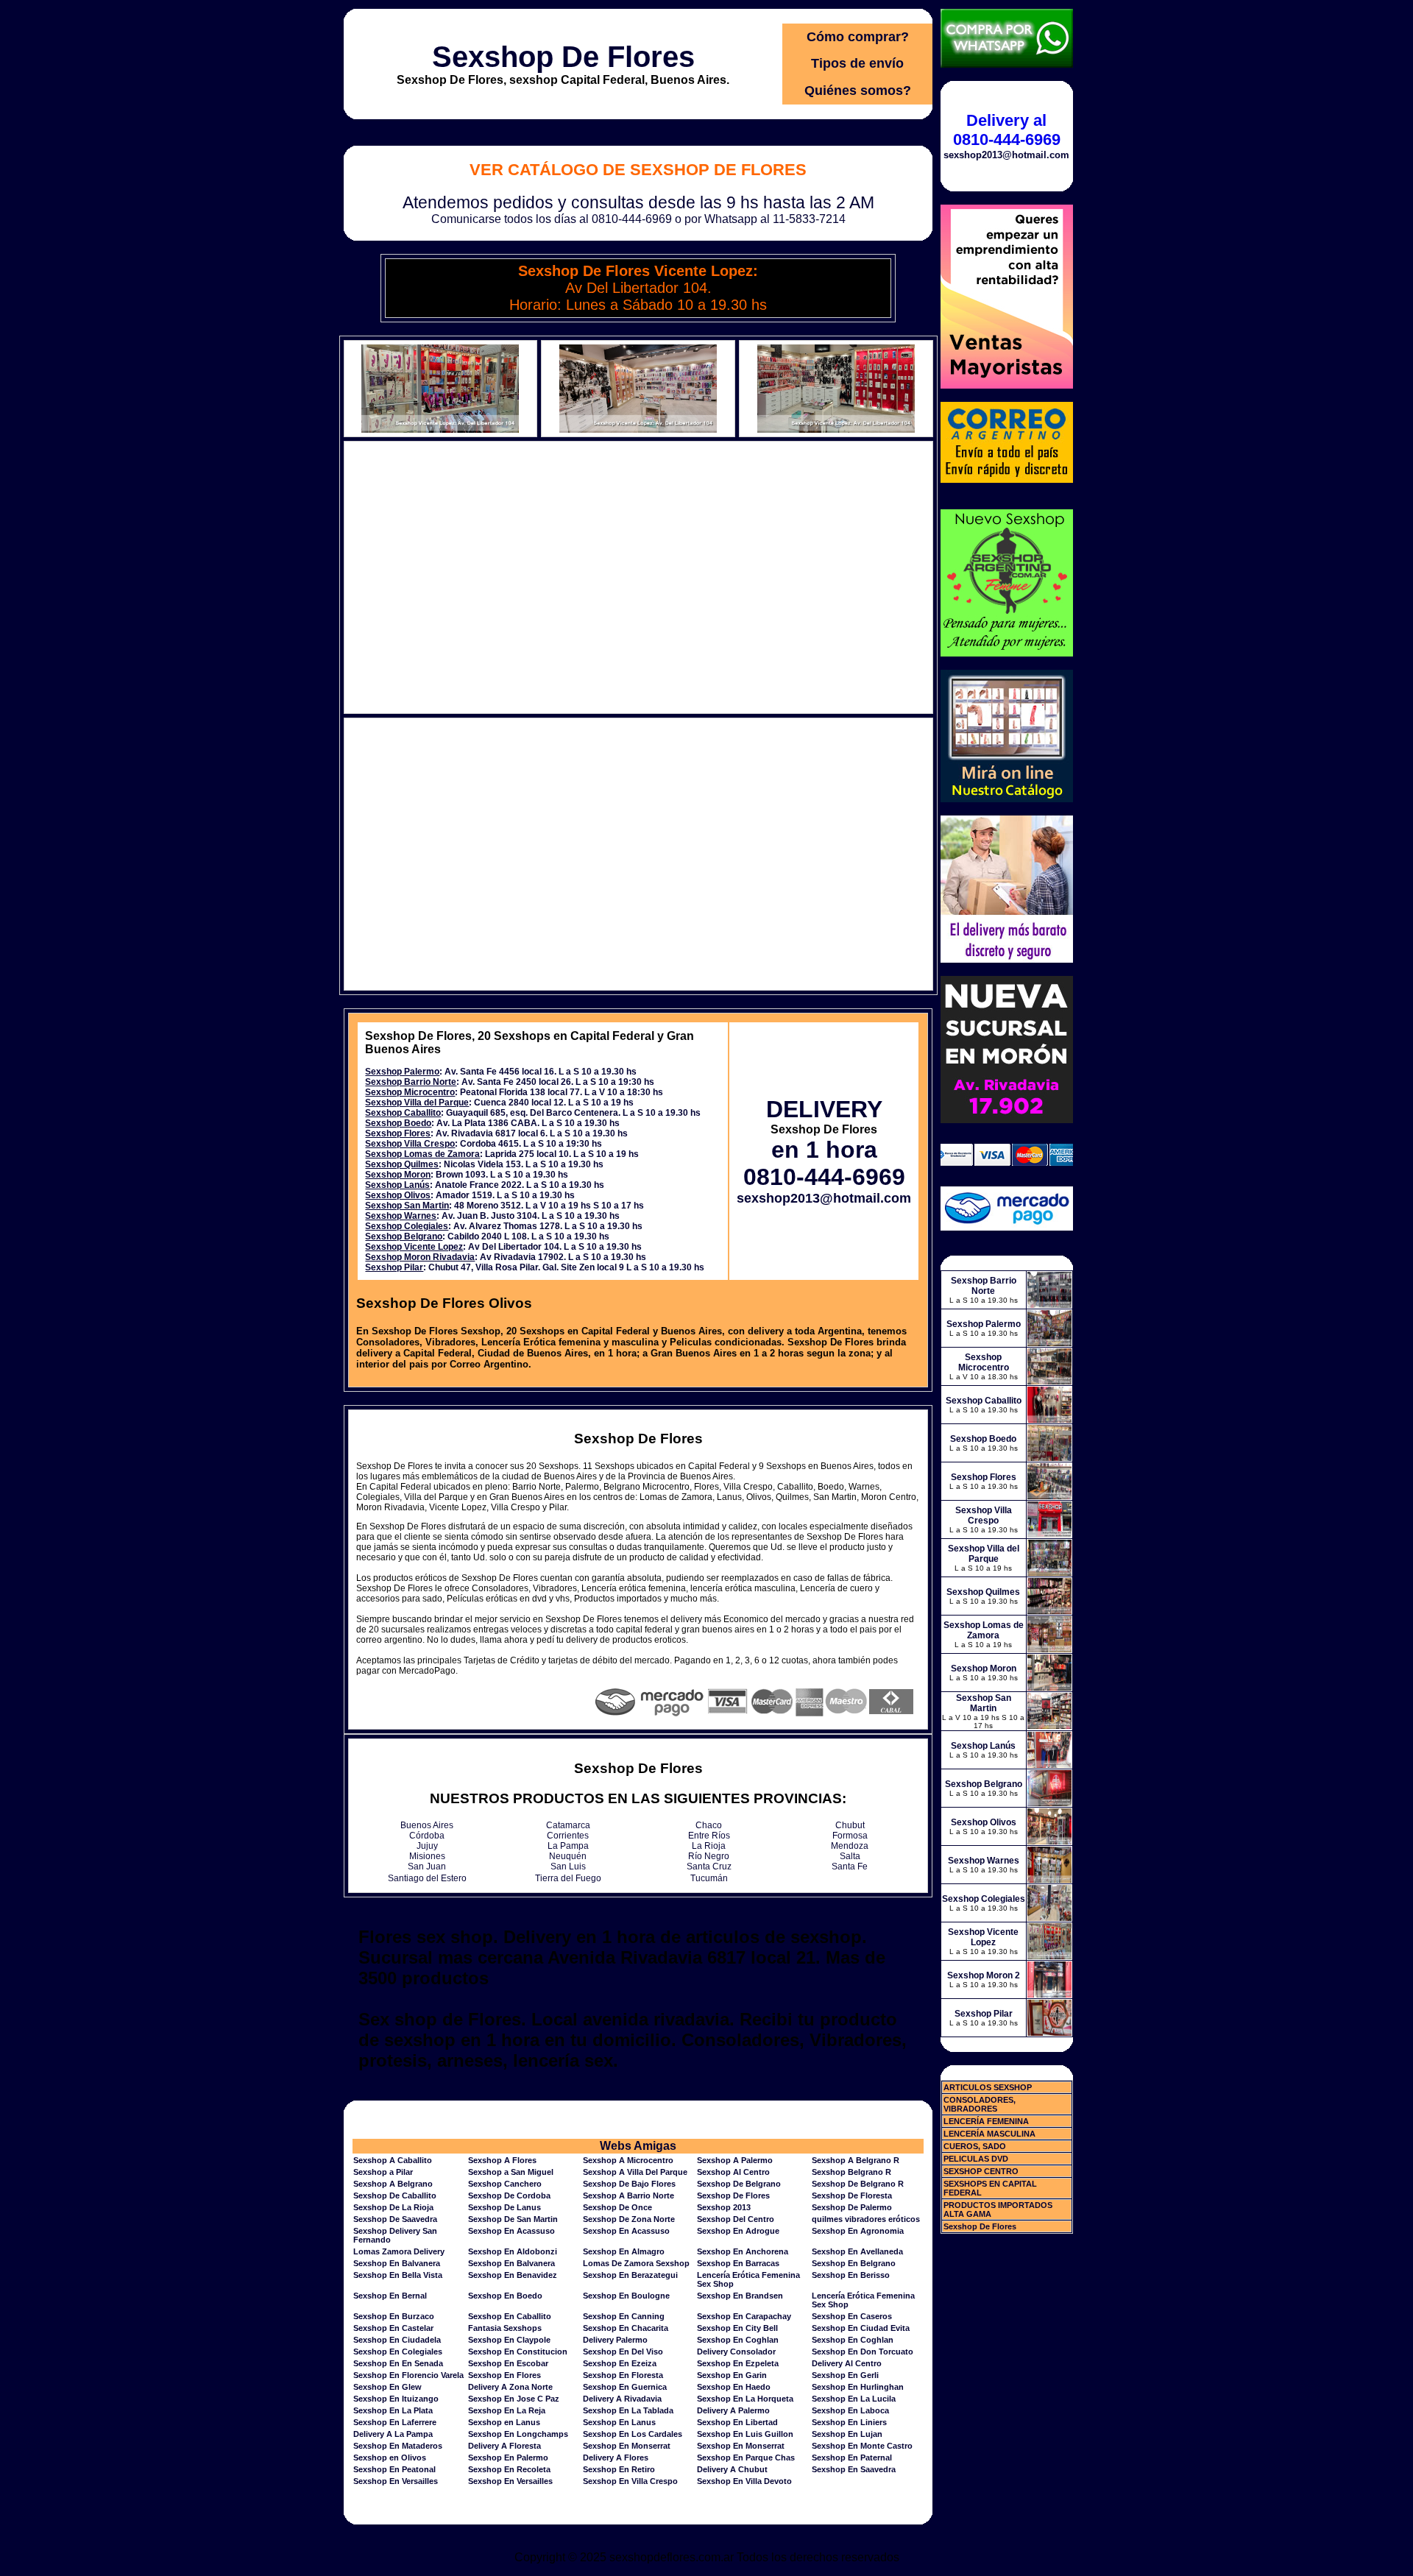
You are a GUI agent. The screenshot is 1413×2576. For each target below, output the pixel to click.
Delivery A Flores (616, 2458)
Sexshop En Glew (387, 2387)
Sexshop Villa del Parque (417, 1103)
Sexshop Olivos (398, 1195)
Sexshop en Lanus (504, 2422)
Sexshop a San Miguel (511, 2172)
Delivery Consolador (736, 2352)
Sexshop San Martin (407, 1206)
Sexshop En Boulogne (626, 2296)
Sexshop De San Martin (513, 2219)
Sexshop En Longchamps (518, 2434)
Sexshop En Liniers (849, 2422)
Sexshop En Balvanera (397, 2263)
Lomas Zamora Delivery (399, 2251)
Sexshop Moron (398, 1175)
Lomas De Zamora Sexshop (636, 2263)
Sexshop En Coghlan (738, 2340)
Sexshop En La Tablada (628, 2410)
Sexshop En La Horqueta (745, 2399)
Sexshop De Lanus (504, 2207)
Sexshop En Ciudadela (397, 2340)
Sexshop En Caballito (510, 2316)
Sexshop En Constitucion (518, 2352)
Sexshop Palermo (402, 1072)
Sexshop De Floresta (852, 2195)
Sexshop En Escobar (508, 2363)
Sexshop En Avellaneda (857, 2251)
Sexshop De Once (617, 2207)
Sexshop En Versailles (396, 2481)
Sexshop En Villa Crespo (630, 2481)
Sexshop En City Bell (737, 2328)
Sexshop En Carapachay (744, 2316)
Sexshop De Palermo (852, 2207)
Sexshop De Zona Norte (629, 2219)
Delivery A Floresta (504, 2446)
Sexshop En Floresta (623, 2375)
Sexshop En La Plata (393, 2410)
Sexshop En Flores (504, 2375)
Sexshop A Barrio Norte (628, 2195)
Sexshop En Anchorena (743, 2251)
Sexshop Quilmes (402, 1164)
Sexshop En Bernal (390, 2296)
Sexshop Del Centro (736, 2219)
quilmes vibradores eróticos (866, 2219)
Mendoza (850, 1846)
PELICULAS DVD (976, 2159)
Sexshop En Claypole (509, 2340)
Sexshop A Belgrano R (856, 2160)
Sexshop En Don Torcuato (863, 2352)
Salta (850, 1856)
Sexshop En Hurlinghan (858, 2387)
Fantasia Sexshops (505, 2328)
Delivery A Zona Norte (510, 2387)
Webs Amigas (638, 2146)
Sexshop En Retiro (619, 2469)
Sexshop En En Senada (398, 2363)
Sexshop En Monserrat (627, 2446)
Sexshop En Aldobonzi (513, 2251)
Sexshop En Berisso (851, 2275)
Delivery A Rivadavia (622, 2399)
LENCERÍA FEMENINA (986, 2121)
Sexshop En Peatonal (394, 2469)
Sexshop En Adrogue (738, 2231)
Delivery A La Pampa (393, 2434)
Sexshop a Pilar (383, 2172)
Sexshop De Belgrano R (858, 2184)
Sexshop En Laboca (850, 2410)
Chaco (709, 1825)
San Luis (568, 1866)
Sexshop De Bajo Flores (629, 2184)
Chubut (850, 1825)
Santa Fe (850, 1866)
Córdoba (427, 1836)
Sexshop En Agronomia (858, 2231)
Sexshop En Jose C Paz (514, 2399)
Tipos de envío (857, 63)
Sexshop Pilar (394, 1267)
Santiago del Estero (427, 1878)
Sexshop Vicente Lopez (414, 1247)
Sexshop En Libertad (737, 2422)
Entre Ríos (709, 1836)
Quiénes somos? (858, 91)
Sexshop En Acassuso (511, 2231)
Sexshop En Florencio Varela (408, 2375)
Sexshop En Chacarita (626, 2328)
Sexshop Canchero (505, 2184)
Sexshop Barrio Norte (411, 1082)
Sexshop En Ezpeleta (738, 2363)
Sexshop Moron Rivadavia (420, 1257)
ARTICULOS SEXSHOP (988, 2087)
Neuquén (568, 1856)
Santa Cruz (709, 1866)
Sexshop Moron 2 (984, 1975)
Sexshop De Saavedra (395, 2219)
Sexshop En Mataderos (398, 2446)
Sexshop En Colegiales (398, 2352)
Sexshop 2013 (724, 2207)
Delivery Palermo (615, 2340)
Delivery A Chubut (732, 2469)
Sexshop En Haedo (734, 2387)
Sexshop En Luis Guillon (745, 2434)
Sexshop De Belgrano (739, 2184)
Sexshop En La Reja (507, 2410)
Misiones (427, 1856)
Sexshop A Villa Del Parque (635, 2172)
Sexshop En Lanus (619, 2422)
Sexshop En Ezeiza (620, 2363)
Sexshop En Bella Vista (398, 2275)
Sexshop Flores (398, 1133)
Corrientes (568, 1836)
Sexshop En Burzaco (394, 2316)
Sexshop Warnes (401, 1216)
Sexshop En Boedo (505, 2296)
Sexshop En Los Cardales (633, 2434)
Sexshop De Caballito (395, 2195)
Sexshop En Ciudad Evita (861, 2328)
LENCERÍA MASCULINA (989, 2134)
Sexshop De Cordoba (509, 2195)
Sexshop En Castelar (393, 2328)
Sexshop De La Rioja (393, 2207)
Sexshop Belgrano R (851, 2172)
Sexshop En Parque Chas (746, 2458)
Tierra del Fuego (568, 1878)
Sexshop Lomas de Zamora (422, 1154)
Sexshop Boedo (398, 1123)
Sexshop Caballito (403, 1113)
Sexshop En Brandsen (740, 2296)
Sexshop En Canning (624, 2316)
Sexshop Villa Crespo (410, 1144)
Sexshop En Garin (732, 2375)
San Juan (427, 1866)
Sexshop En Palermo (508, 2458)
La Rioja (709, 1846)
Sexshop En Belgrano (854, 2263)
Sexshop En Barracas (738, 2263)
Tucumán (709, 1878)
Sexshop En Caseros (852, 2316)
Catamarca (568, 1825)
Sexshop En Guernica (625, 2387)
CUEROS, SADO (975, 2146)
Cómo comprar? (858, 37)
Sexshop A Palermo (735, 2160)
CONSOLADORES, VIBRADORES (980, 2104)
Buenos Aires (427, 1825)
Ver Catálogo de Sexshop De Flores (638, 170)
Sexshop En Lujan (847, 2434)
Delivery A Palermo (733, 2410)
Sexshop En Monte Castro (862, 2446)
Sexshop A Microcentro (628, 2160)
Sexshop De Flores (563, 57)
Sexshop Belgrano (404, 1236)
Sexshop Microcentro (410, 1092)
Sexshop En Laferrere (395, 2422)
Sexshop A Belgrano (393, 2184)
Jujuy (427, 1846)
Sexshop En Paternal (852, 2458)
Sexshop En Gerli (845, 2375)
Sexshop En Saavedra (854, 2469)
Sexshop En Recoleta (509, 2469)
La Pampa (568, 1846)
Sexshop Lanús (397, 1185)
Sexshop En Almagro (624, 2251)
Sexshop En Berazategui (630, 2275)
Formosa (850, 1836)
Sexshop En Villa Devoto (744, 2481)
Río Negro (709, 1856)
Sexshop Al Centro (733, 2172)
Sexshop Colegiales (407, 1226)
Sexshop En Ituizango (396, 2399)
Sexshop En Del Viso (623, 2352)
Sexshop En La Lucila (854, 2399)
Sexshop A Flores (502, 2160)
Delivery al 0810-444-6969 (1007, 130)
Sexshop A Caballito (393, 2160)
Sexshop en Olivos (390, 2458)
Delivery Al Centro (847, 2363)
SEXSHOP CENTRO (981, 2171)
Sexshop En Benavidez (513, 2275)
